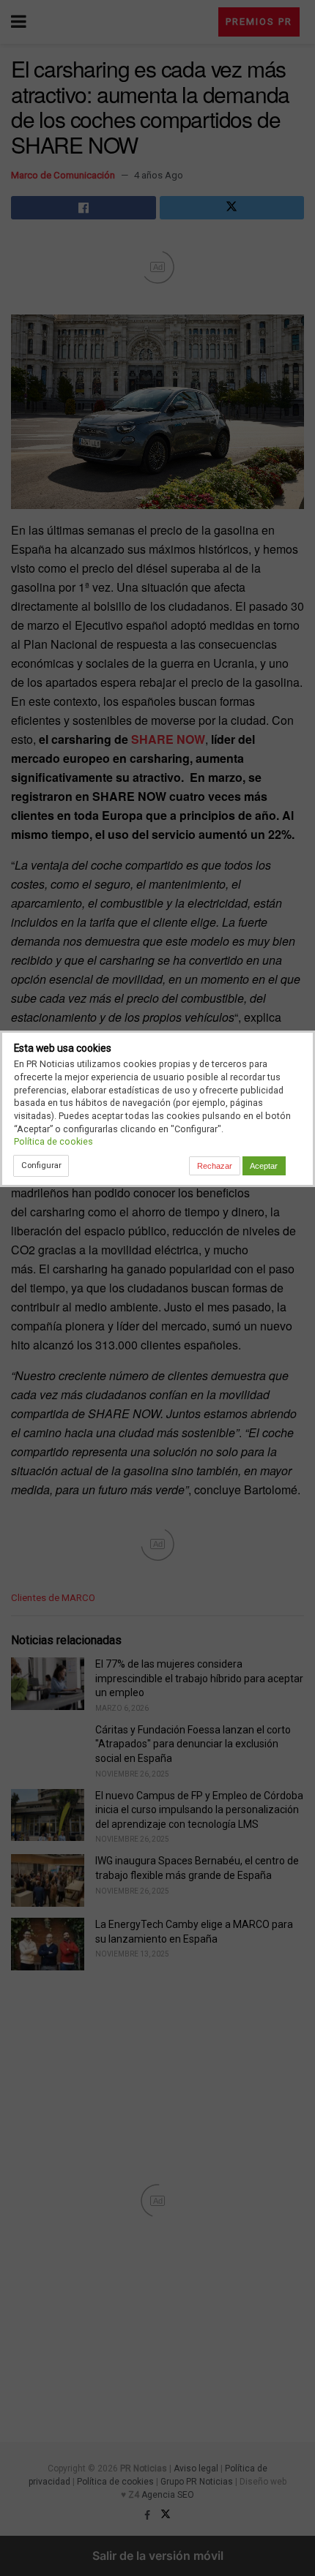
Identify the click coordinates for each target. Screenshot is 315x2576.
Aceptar (264, 1166)
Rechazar (215, 1166)
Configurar (41, 1165)
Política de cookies (53, 1141)
